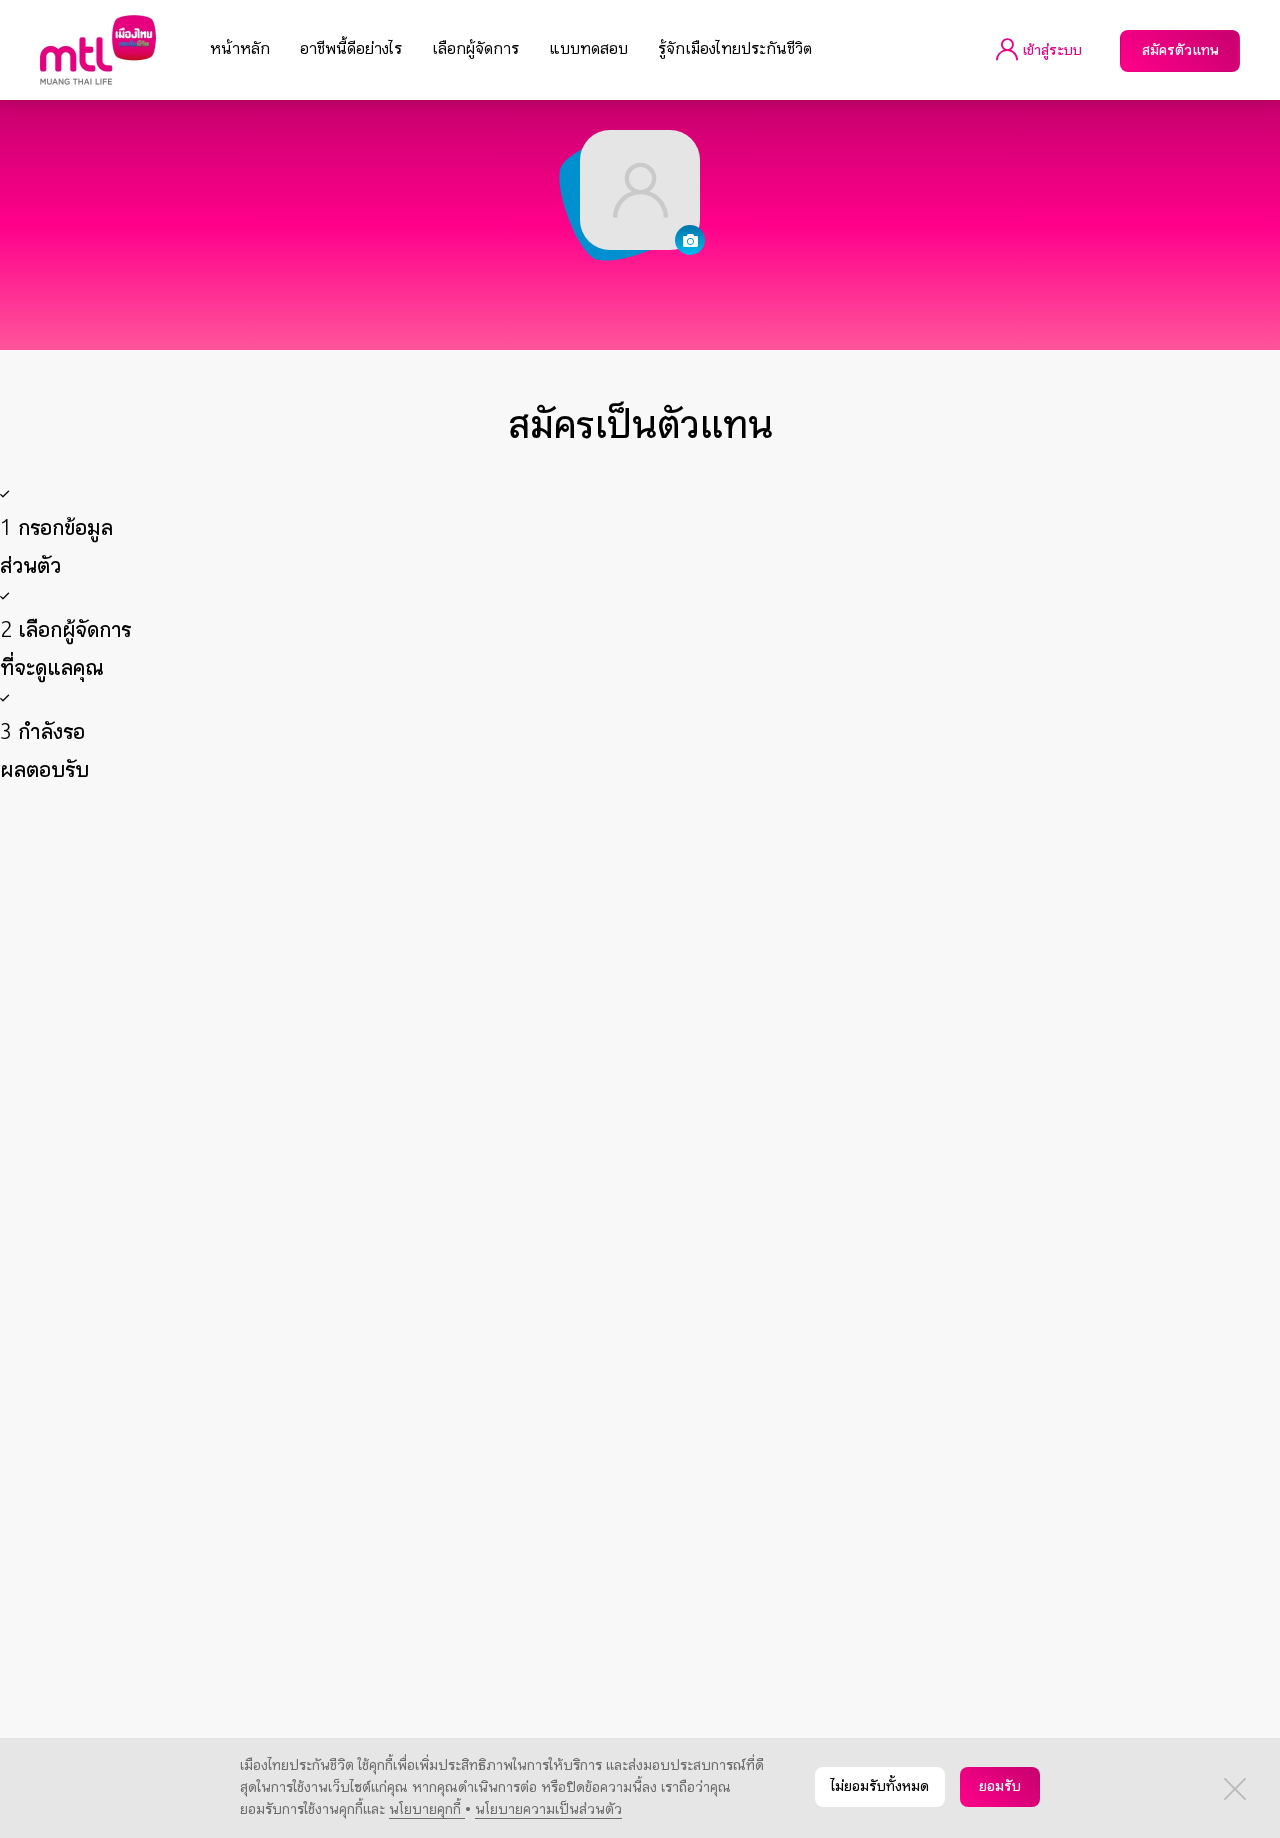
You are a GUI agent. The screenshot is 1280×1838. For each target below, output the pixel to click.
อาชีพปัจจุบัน (341, 1069)
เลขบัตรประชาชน (354, 1043)
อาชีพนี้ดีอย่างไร (351, 50)
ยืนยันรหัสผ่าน (351, 1225)
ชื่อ (317, 913)
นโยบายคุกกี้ (427, 1810)
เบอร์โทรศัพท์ (349, 1251)
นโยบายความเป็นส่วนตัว (548, 1810)
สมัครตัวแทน (1180, 51)
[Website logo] (98, 50)
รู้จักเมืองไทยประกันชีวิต (735, 50)
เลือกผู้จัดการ (475, 50)
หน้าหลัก (240, 50)
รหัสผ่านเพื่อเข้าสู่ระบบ (375, 1199)
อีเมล (325, 1147)
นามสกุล (334, 939)
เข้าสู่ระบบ (1050, 51)
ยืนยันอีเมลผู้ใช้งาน (363, 1173)
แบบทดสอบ (588, 50)
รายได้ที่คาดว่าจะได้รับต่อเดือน (392, 1121)
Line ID (328, 1277)
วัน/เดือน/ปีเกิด (151, 1017)
